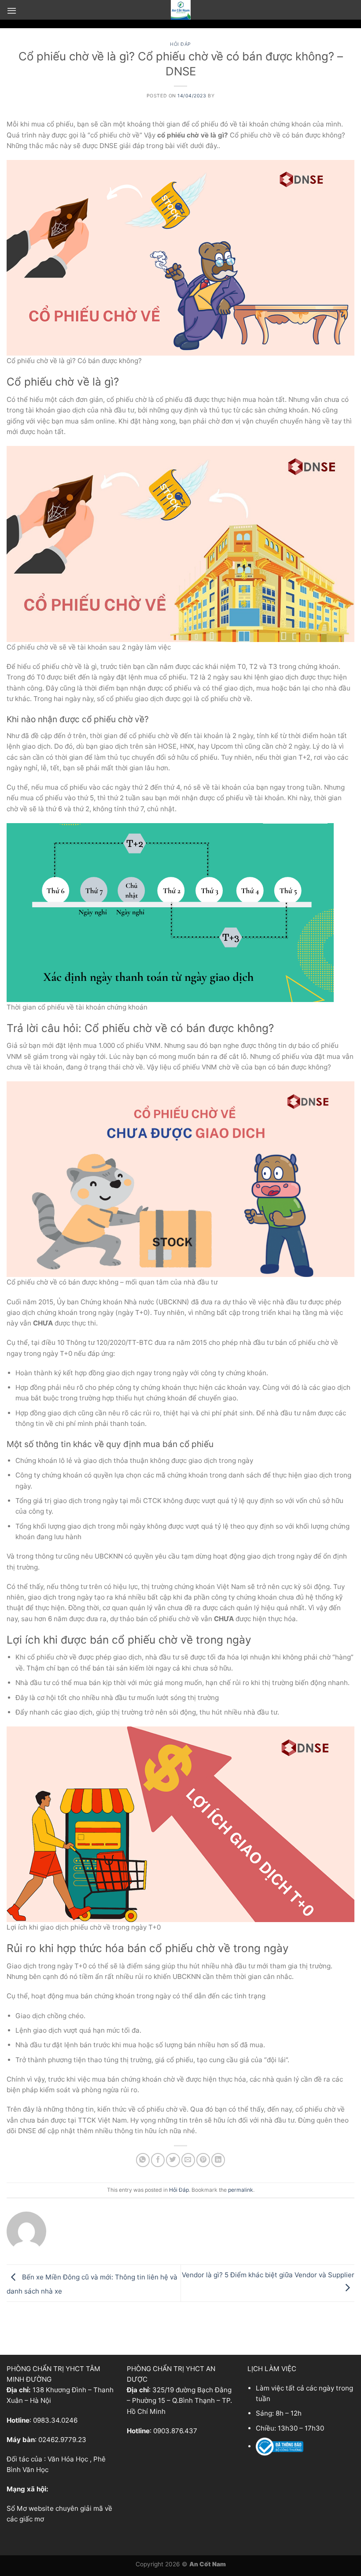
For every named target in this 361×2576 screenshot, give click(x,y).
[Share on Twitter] (173, 2160)
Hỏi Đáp (180, 44)
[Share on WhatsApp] (143, 2160)
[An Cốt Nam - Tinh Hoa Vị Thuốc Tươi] (180, 10)
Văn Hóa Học (68, 2459)
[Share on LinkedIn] (218, 2160)
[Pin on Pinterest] (203, 2160)
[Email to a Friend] (188, 2160)
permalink (241, 2190)
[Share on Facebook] (158, 2160)
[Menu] (12, 11)
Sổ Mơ (17, 2508)
